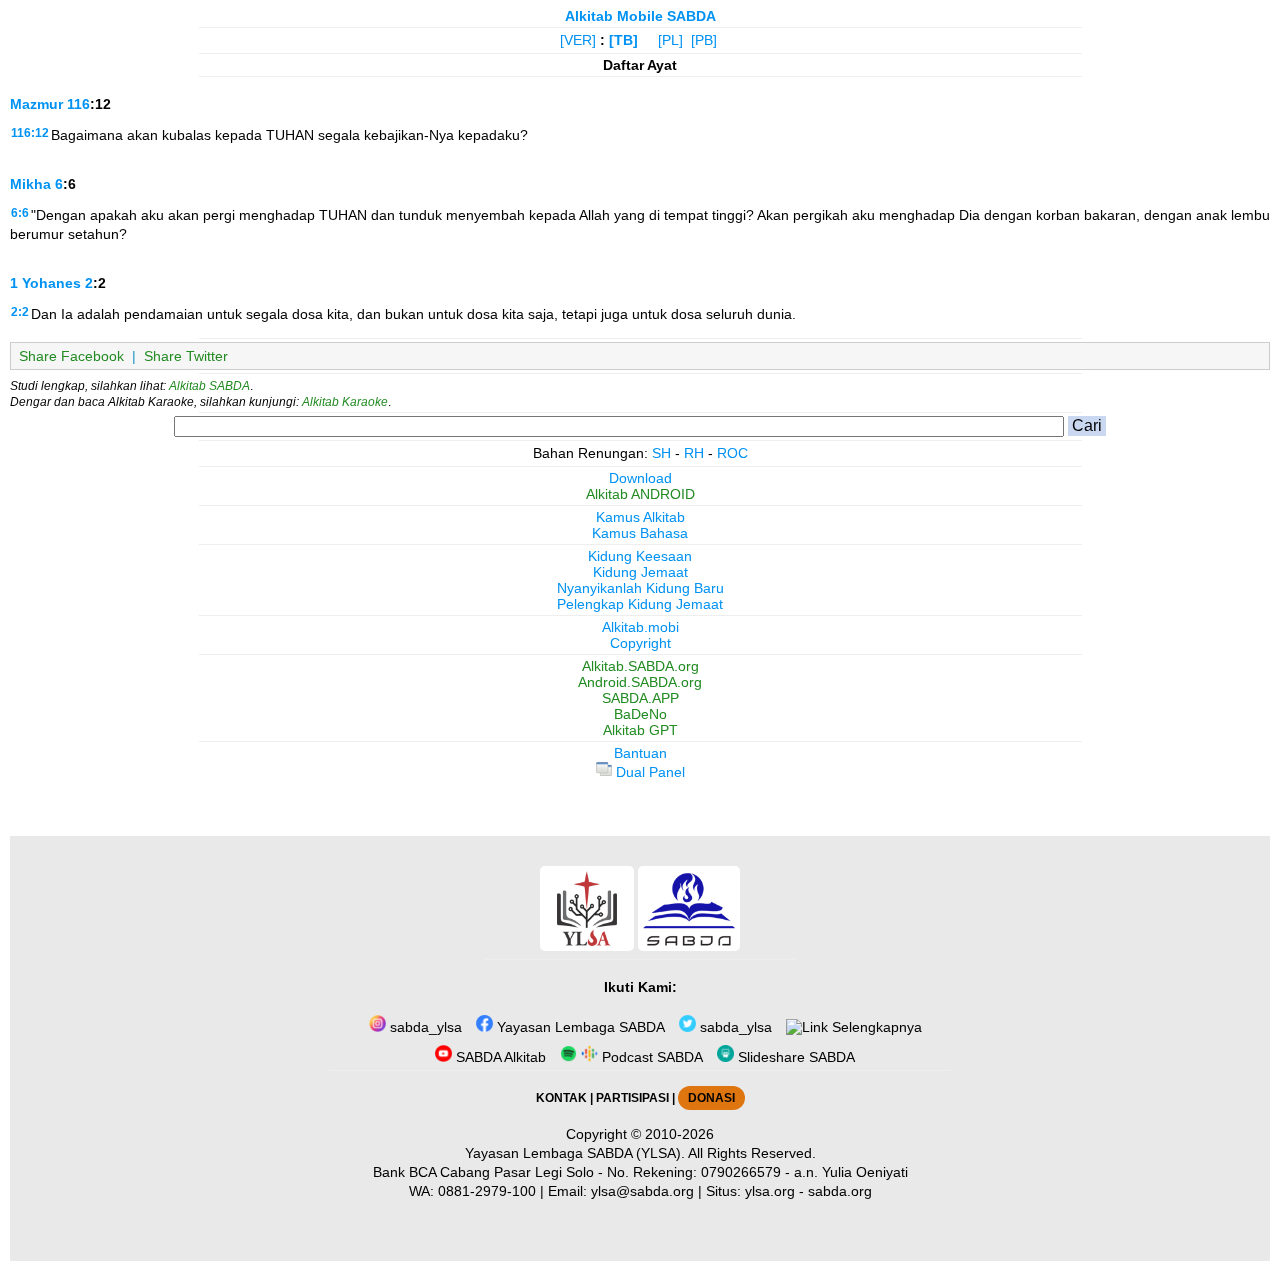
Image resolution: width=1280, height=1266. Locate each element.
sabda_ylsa (424, 1027)
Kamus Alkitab (640, 517)
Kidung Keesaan (640, 556)
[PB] (704, 40)
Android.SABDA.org (640, 682)
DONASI (711, 1098)
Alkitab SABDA (209, 386)
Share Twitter (186, 356)
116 (78, 104)
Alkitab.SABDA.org (640, 666)
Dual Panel (648, 772)
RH (694, 453)
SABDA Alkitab (499, 1057)
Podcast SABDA (650, 1057)
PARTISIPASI (632, 1098)
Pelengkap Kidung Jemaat (640, 604)
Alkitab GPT (640, 730)
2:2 (20, 312)
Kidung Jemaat (640, 572)
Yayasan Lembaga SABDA (579, 1027)
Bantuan (640, 753)
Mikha (30, 184)
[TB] (623, 40)
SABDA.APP (640, 698)
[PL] (670, 40)
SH (661, 453)
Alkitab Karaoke (345, 402)
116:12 (30, 133)
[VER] (578, 40)
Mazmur (36, 104)
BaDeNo (640, 714)
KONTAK (561, 1098)
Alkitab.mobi (640, 627)
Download (640, 478)
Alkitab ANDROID (640, 494)
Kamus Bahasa (640, 533)
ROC (732, 453)
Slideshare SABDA (794, 1057)
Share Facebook (71, 356)
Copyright (640, 643)
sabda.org (840, 1191)
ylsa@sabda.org (642, 1191)
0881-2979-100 (487, 1191)
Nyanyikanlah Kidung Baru (640, 588)
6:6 (20, 213)
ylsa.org (770, 1191)
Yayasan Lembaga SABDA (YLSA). (575, 1153)
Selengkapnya (875, 1027)
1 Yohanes (45, 283)
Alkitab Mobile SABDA (640, 16)
